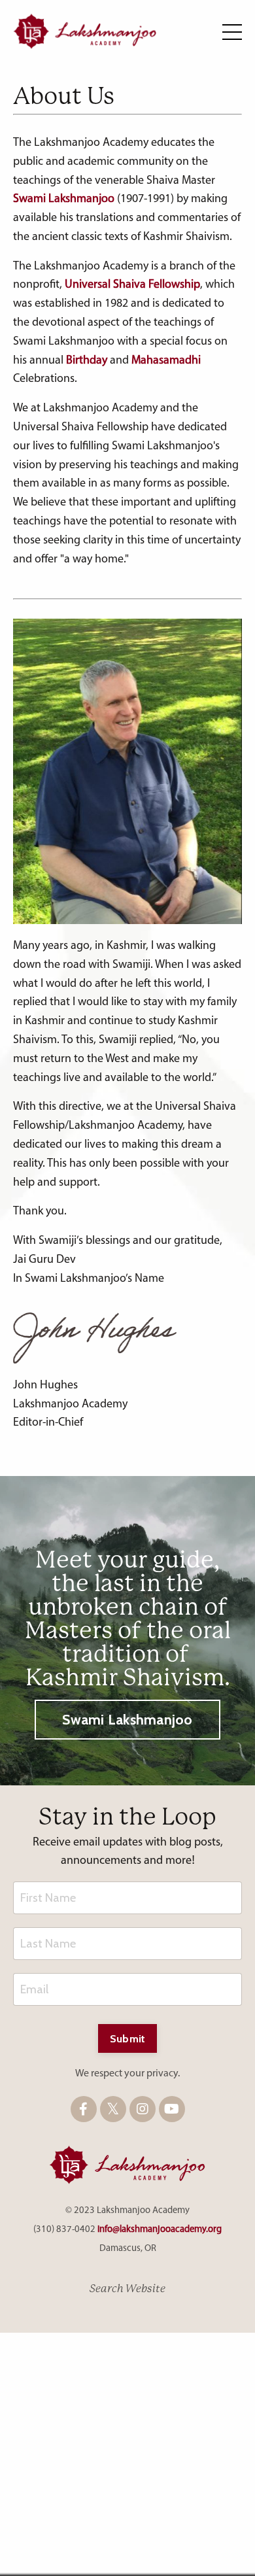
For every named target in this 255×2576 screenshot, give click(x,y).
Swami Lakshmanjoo (64, 199)
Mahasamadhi (166, 361)
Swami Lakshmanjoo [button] (127, 1719)
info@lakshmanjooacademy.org (160, 2230)
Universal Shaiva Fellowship (132, 285)
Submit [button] (128, 2038)
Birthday (87, 361)
